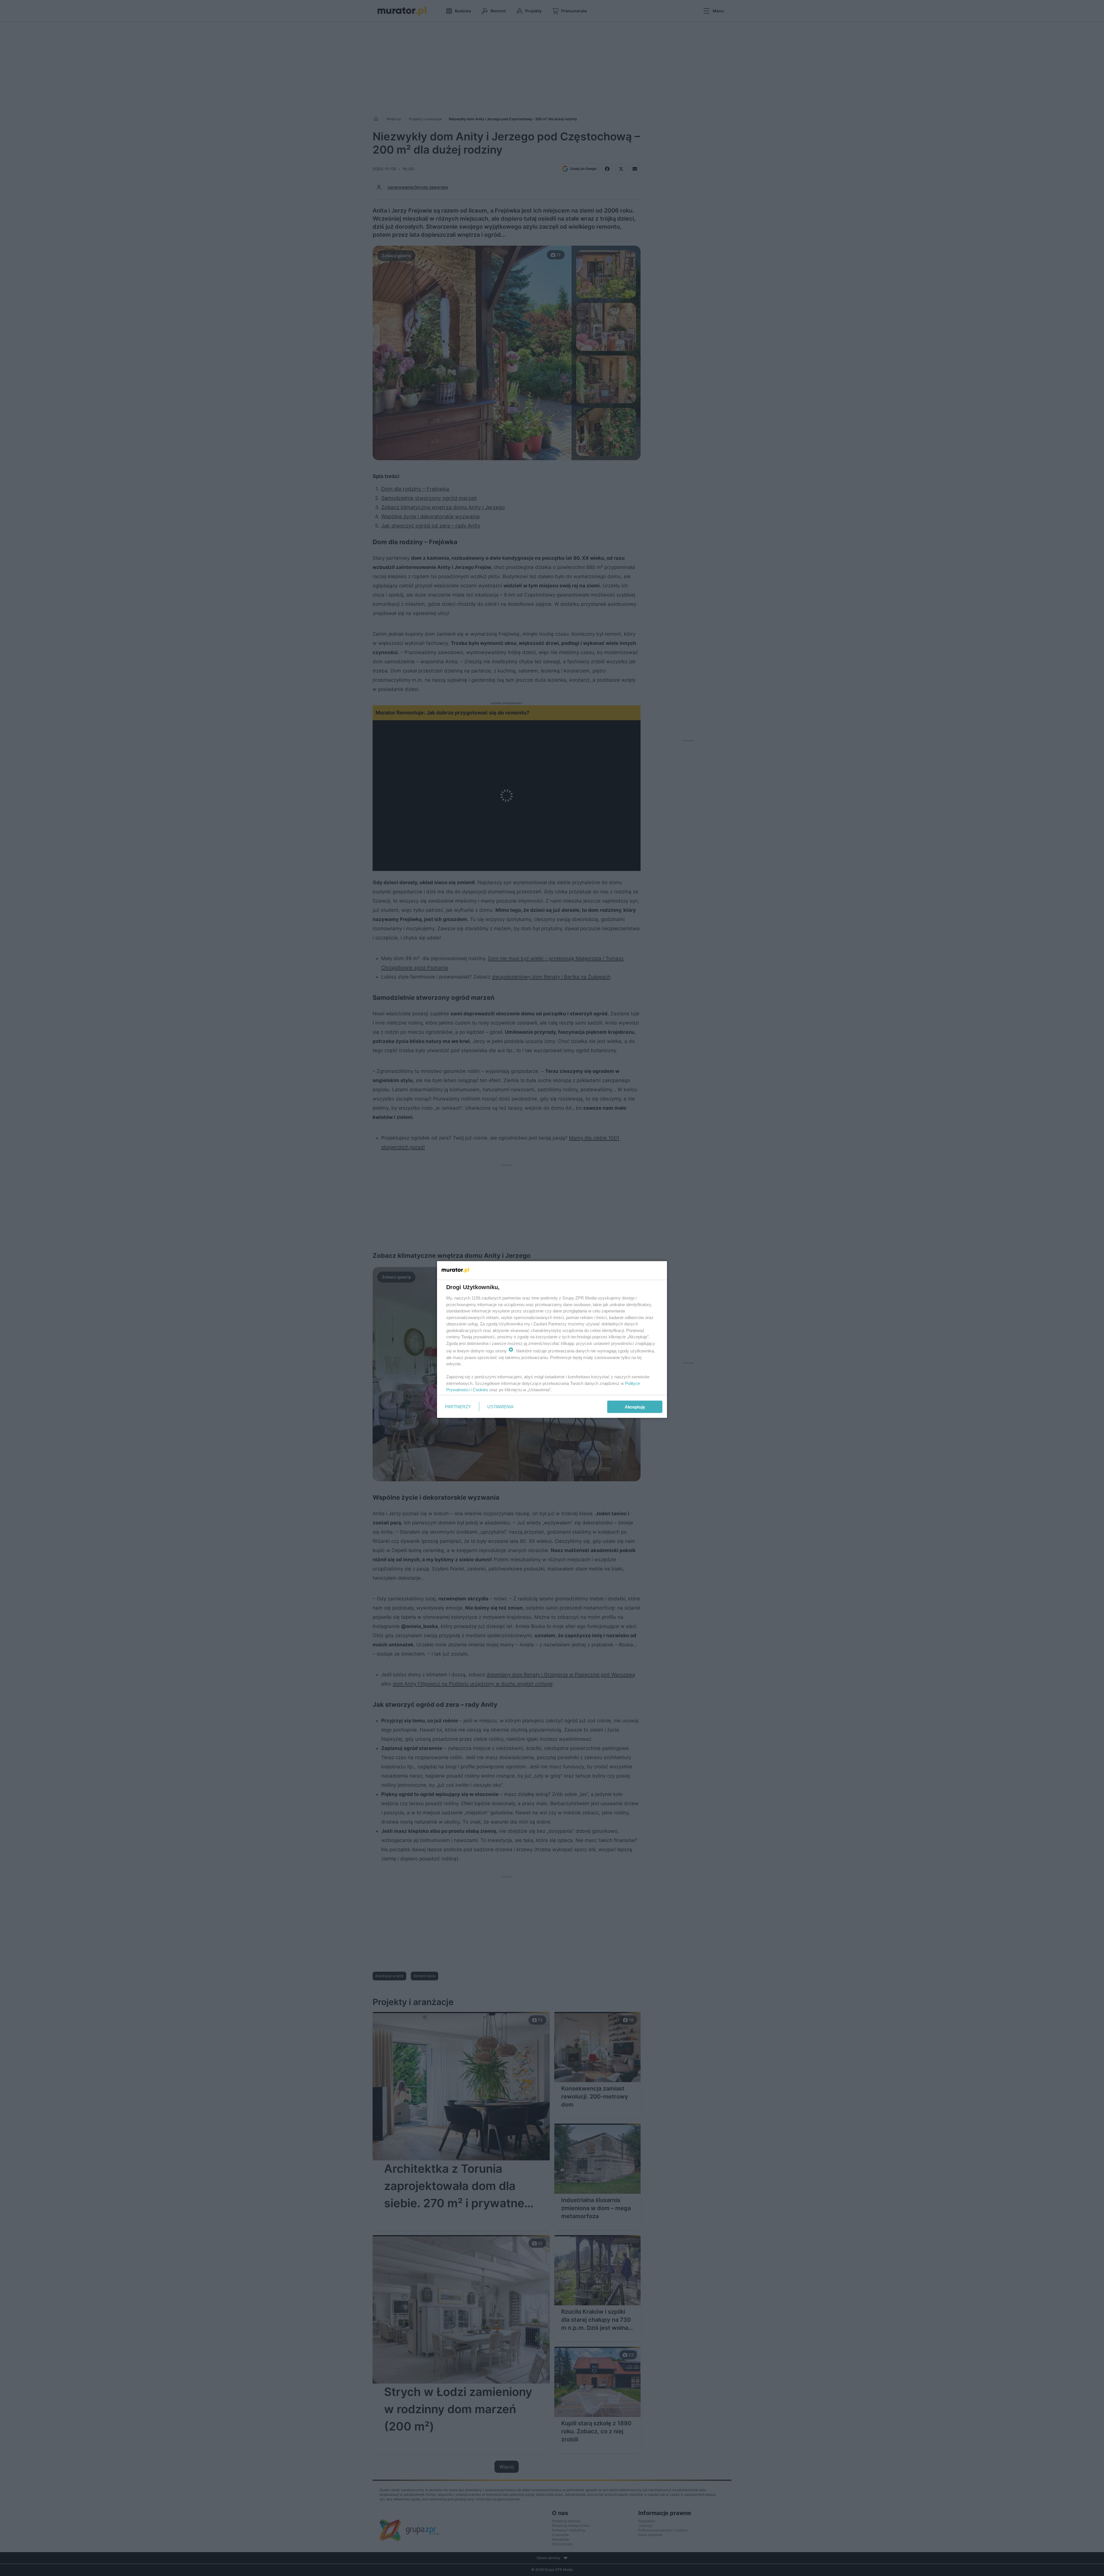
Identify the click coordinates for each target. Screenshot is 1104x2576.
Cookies (480, 1390)
